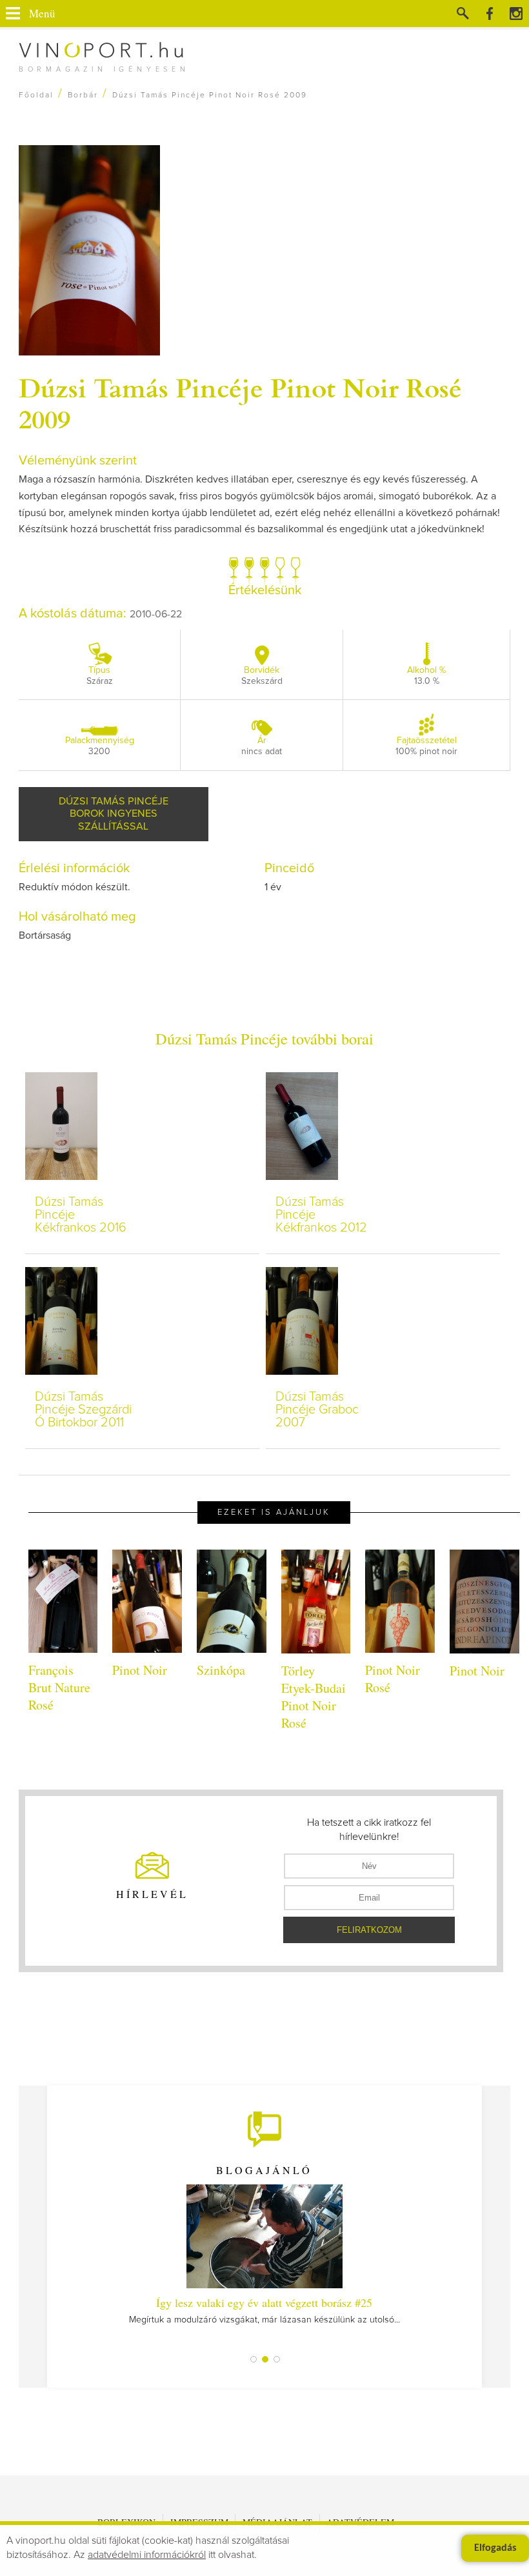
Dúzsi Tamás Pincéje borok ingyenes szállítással (114, 814)
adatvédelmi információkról (147, 2555)
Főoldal (36, 95)
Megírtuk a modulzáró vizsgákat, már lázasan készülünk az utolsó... (264, 2310)
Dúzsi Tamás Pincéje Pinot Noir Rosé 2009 (240, 403)
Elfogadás (495, 2548)
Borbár (83, 95)
